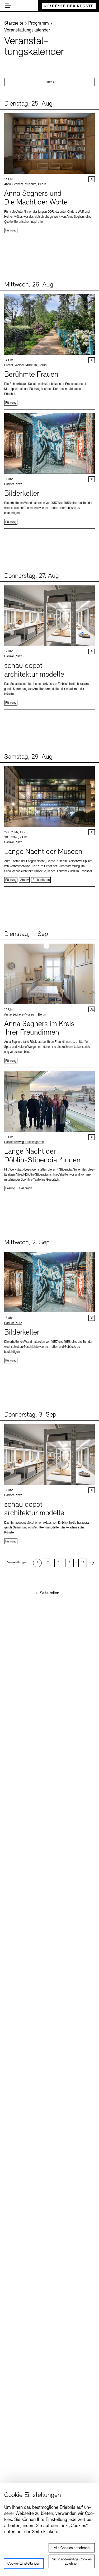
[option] (37, 1563)
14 (83, 1563)
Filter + (49, 82)
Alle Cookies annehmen (72, 2548)
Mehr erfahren (49, 173)
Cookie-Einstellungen (24, 2564)
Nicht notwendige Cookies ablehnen (72, 2562)
